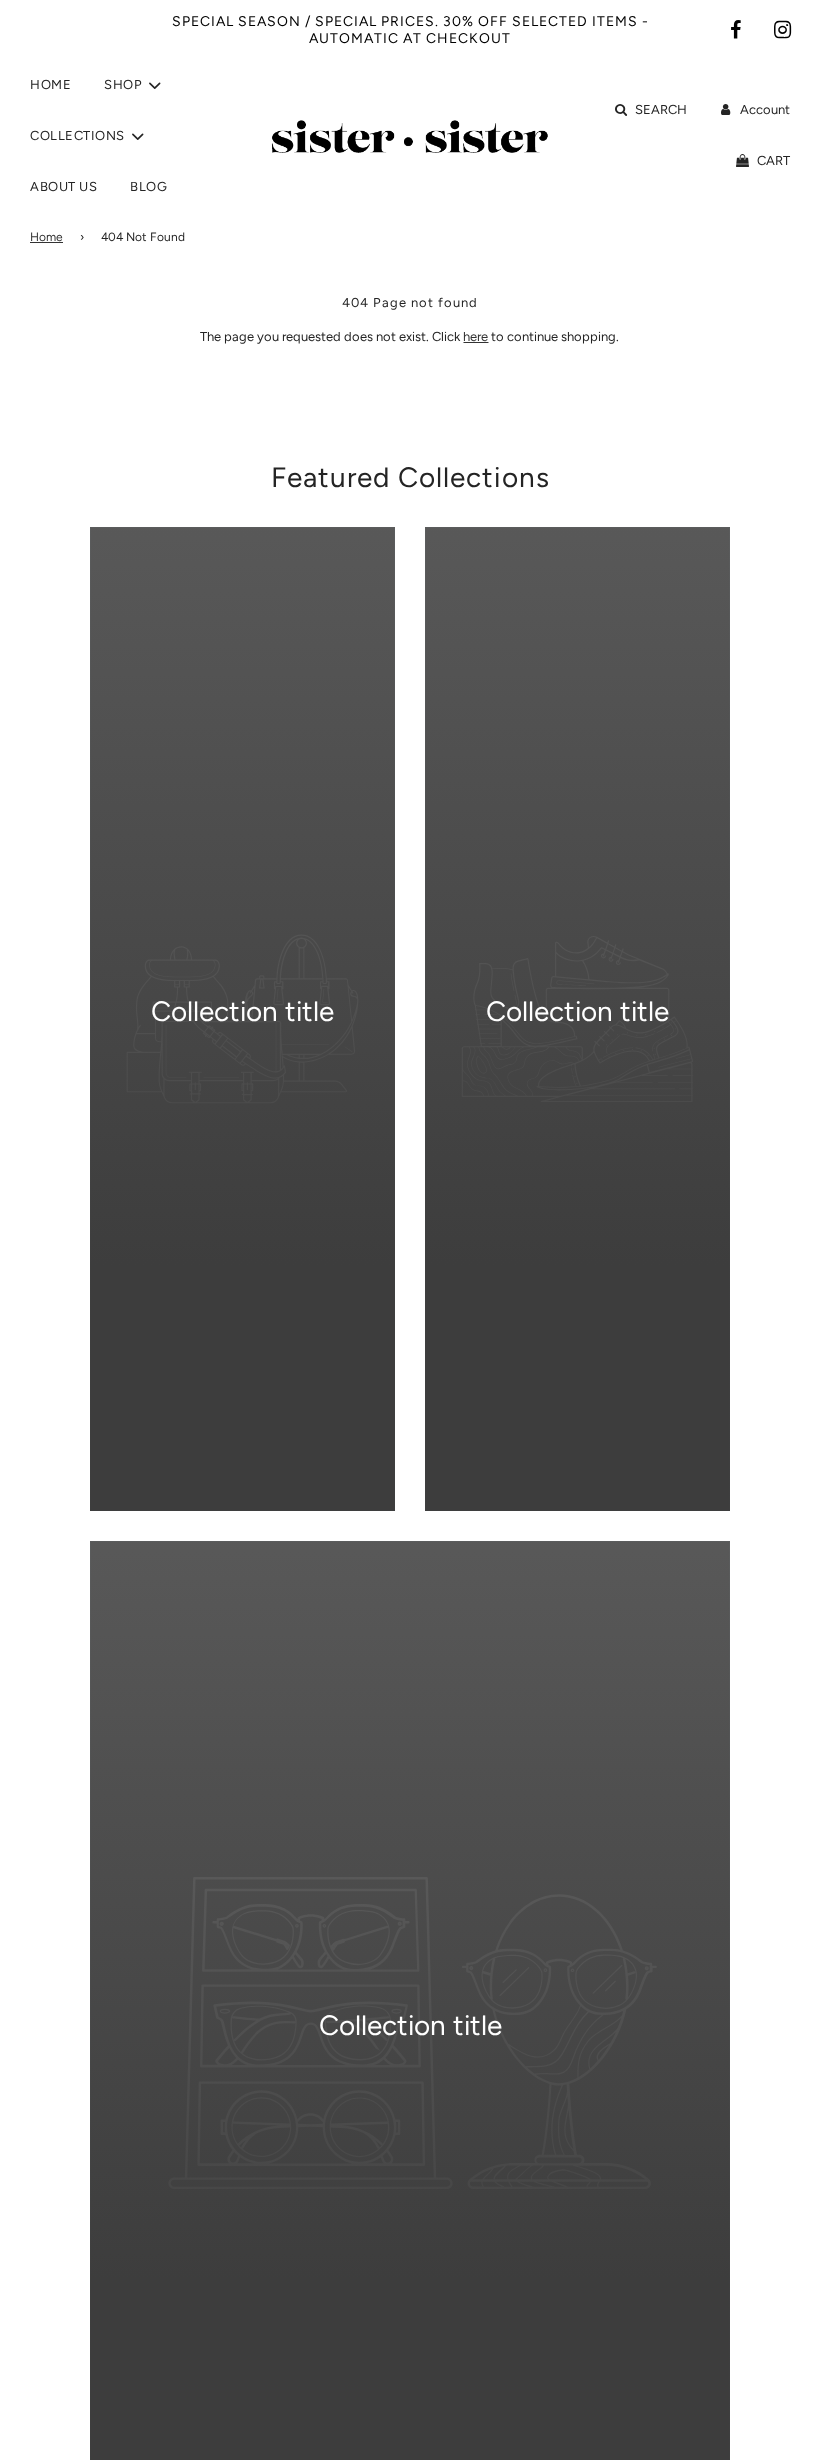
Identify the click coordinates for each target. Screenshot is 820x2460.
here (475, 336)
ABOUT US (63, 186)
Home (46, 237)
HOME (50, 84)
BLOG (148, 186)
